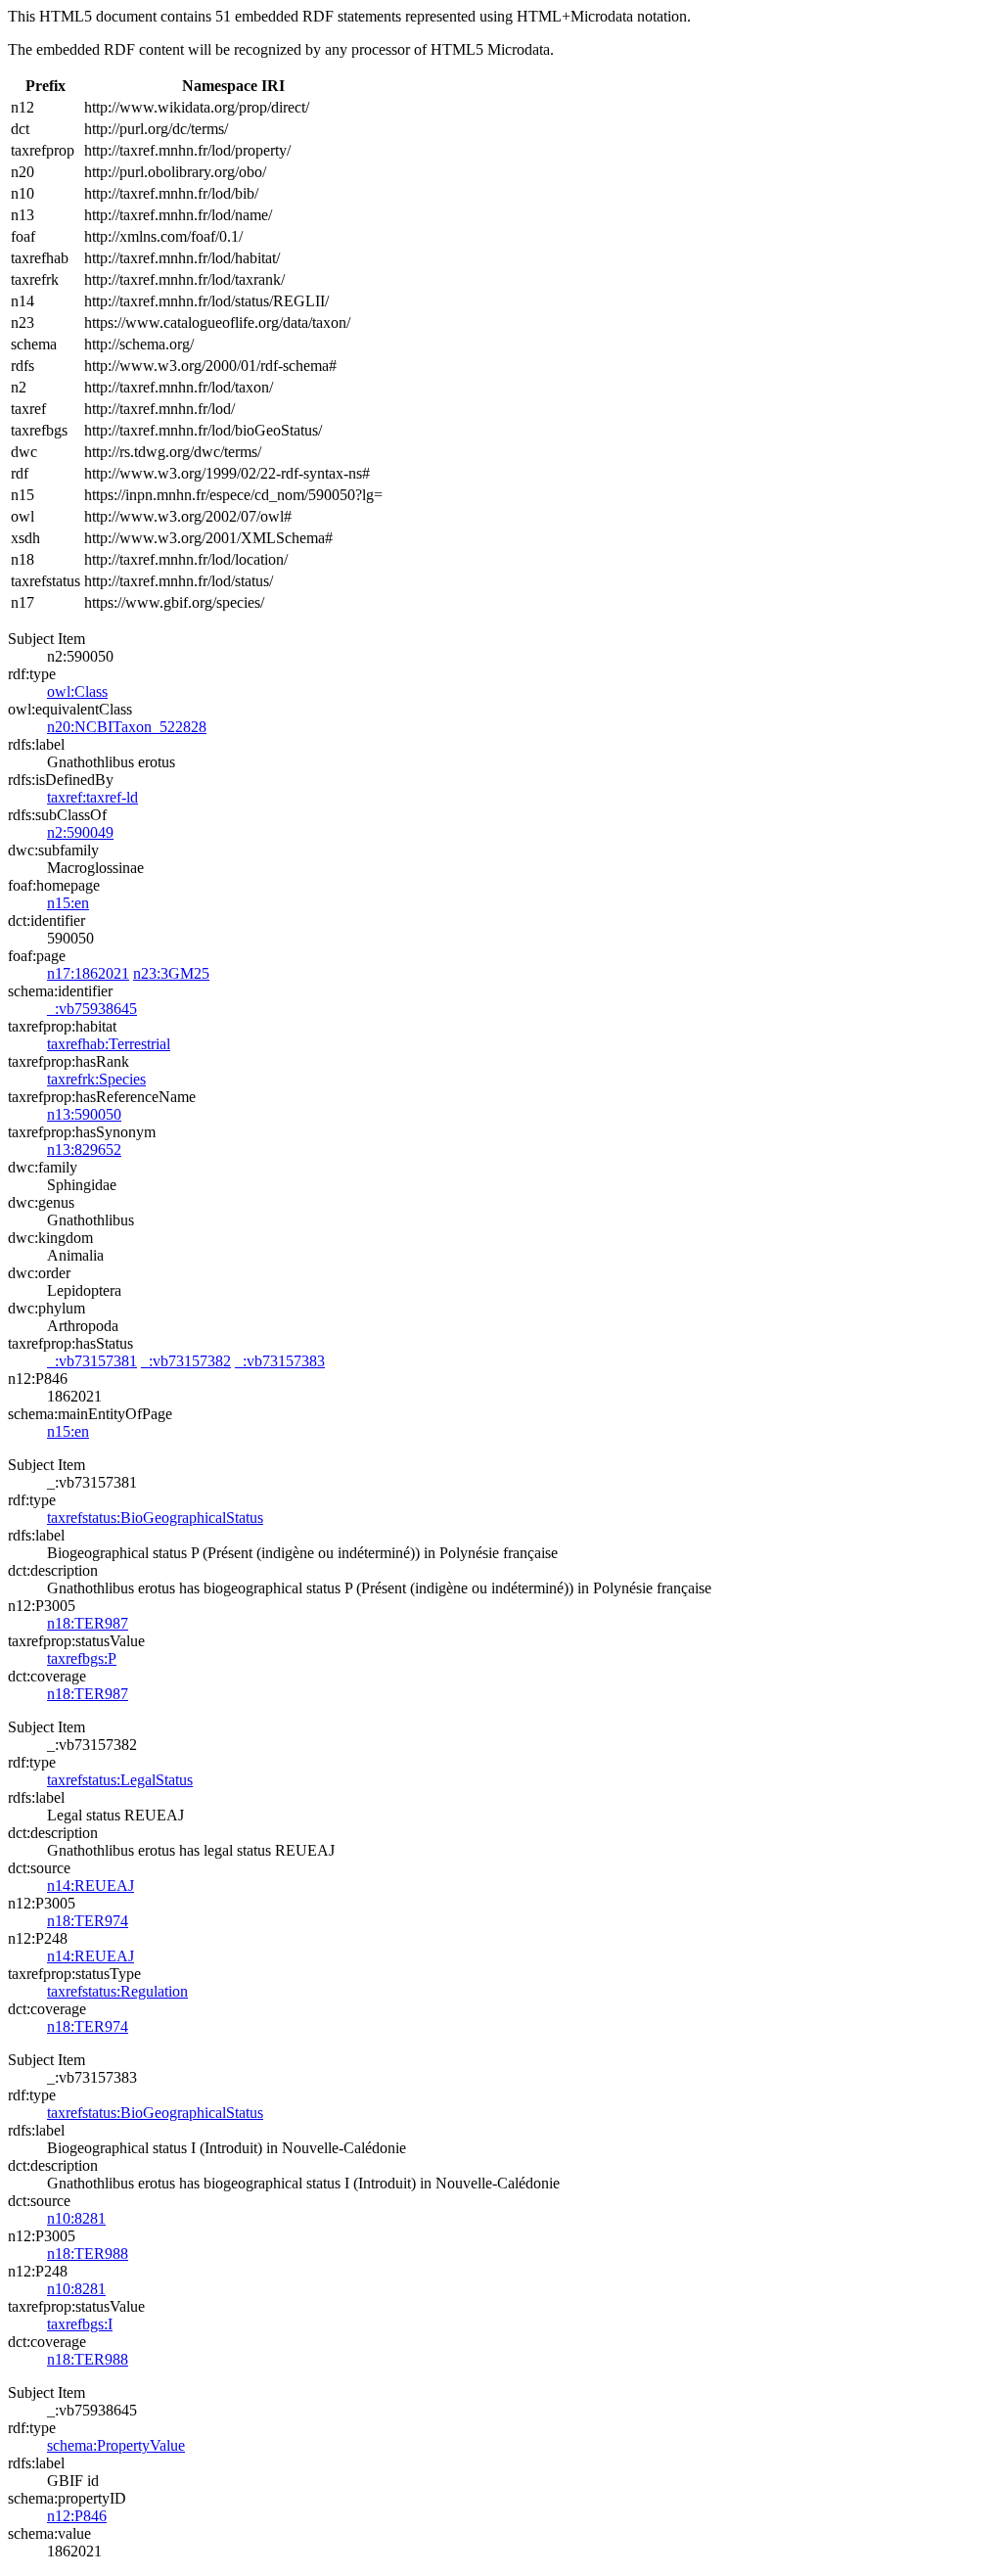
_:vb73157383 (280, 1361)
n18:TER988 (88, 2254)
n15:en (68, 903)
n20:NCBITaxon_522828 (127, 727)
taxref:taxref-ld (92, 797)
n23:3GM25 (171, 973)
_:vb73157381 (92, 1361)
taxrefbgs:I (80, 2324)
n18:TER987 (88, 1623)
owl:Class (77, 691)
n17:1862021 (88, 973)
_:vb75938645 (92, 1009)
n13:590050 (84, 1114)
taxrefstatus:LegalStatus (120, 1780)
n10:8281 (76, 2218)
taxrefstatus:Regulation (117, 1991)
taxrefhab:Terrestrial (109, 1044)
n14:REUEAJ (91, 1886)
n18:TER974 (88, 1921)
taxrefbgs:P (82, 1658)
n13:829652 (84, 1150)
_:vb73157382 (186, 1361)
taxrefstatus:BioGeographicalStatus (155, 1518)
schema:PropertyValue (116, 2445)
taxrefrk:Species (96, 1079)
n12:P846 (77, 2516)
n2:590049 (80, 832)
